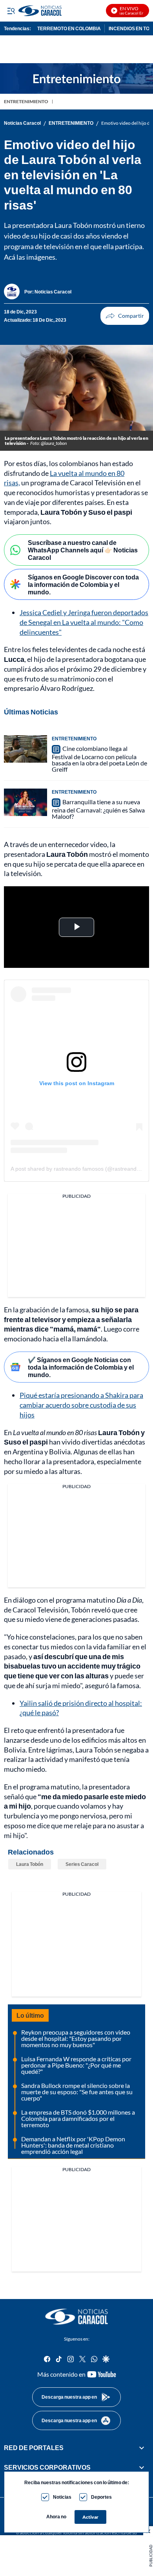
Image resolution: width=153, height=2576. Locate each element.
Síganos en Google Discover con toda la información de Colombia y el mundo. (83, 584)
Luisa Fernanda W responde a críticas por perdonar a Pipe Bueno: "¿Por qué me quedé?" (76, 2065)
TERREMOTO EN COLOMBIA (69, 28)
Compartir (125, 316)
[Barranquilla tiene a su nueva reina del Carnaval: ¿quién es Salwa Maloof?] (25, 802)
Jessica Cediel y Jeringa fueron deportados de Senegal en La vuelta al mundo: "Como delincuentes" (84, 622)
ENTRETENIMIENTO (26, 101)
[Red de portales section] (142, 2448)
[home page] (76, 2317)
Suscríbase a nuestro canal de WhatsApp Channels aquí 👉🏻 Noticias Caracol (83, 550)
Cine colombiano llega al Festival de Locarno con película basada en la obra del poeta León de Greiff (99, 759)
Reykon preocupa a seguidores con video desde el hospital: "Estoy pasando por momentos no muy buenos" (76, 2038)
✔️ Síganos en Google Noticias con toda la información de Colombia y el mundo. (81, 1367)
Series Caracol (82, 1864)
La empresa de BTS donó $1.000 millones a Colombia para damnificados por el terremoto (78, 2118)
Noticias (62, 2497)
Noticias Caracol (22, 123)
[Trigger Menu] (11, 11)
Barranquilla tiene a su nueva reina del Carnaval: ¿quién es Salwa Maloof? (98, 809)
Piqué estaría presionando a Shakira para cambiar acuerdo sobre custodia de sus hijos (81, 1405)
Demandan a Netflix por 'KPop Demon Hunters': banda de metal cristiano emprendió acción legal (73, 2145)
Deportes (101, 2497)
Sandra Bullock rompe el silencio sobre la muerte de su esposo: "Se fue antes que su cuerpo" (77, 2092)
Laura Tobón (30, 1864)
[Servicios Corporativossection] (142, 2468)
